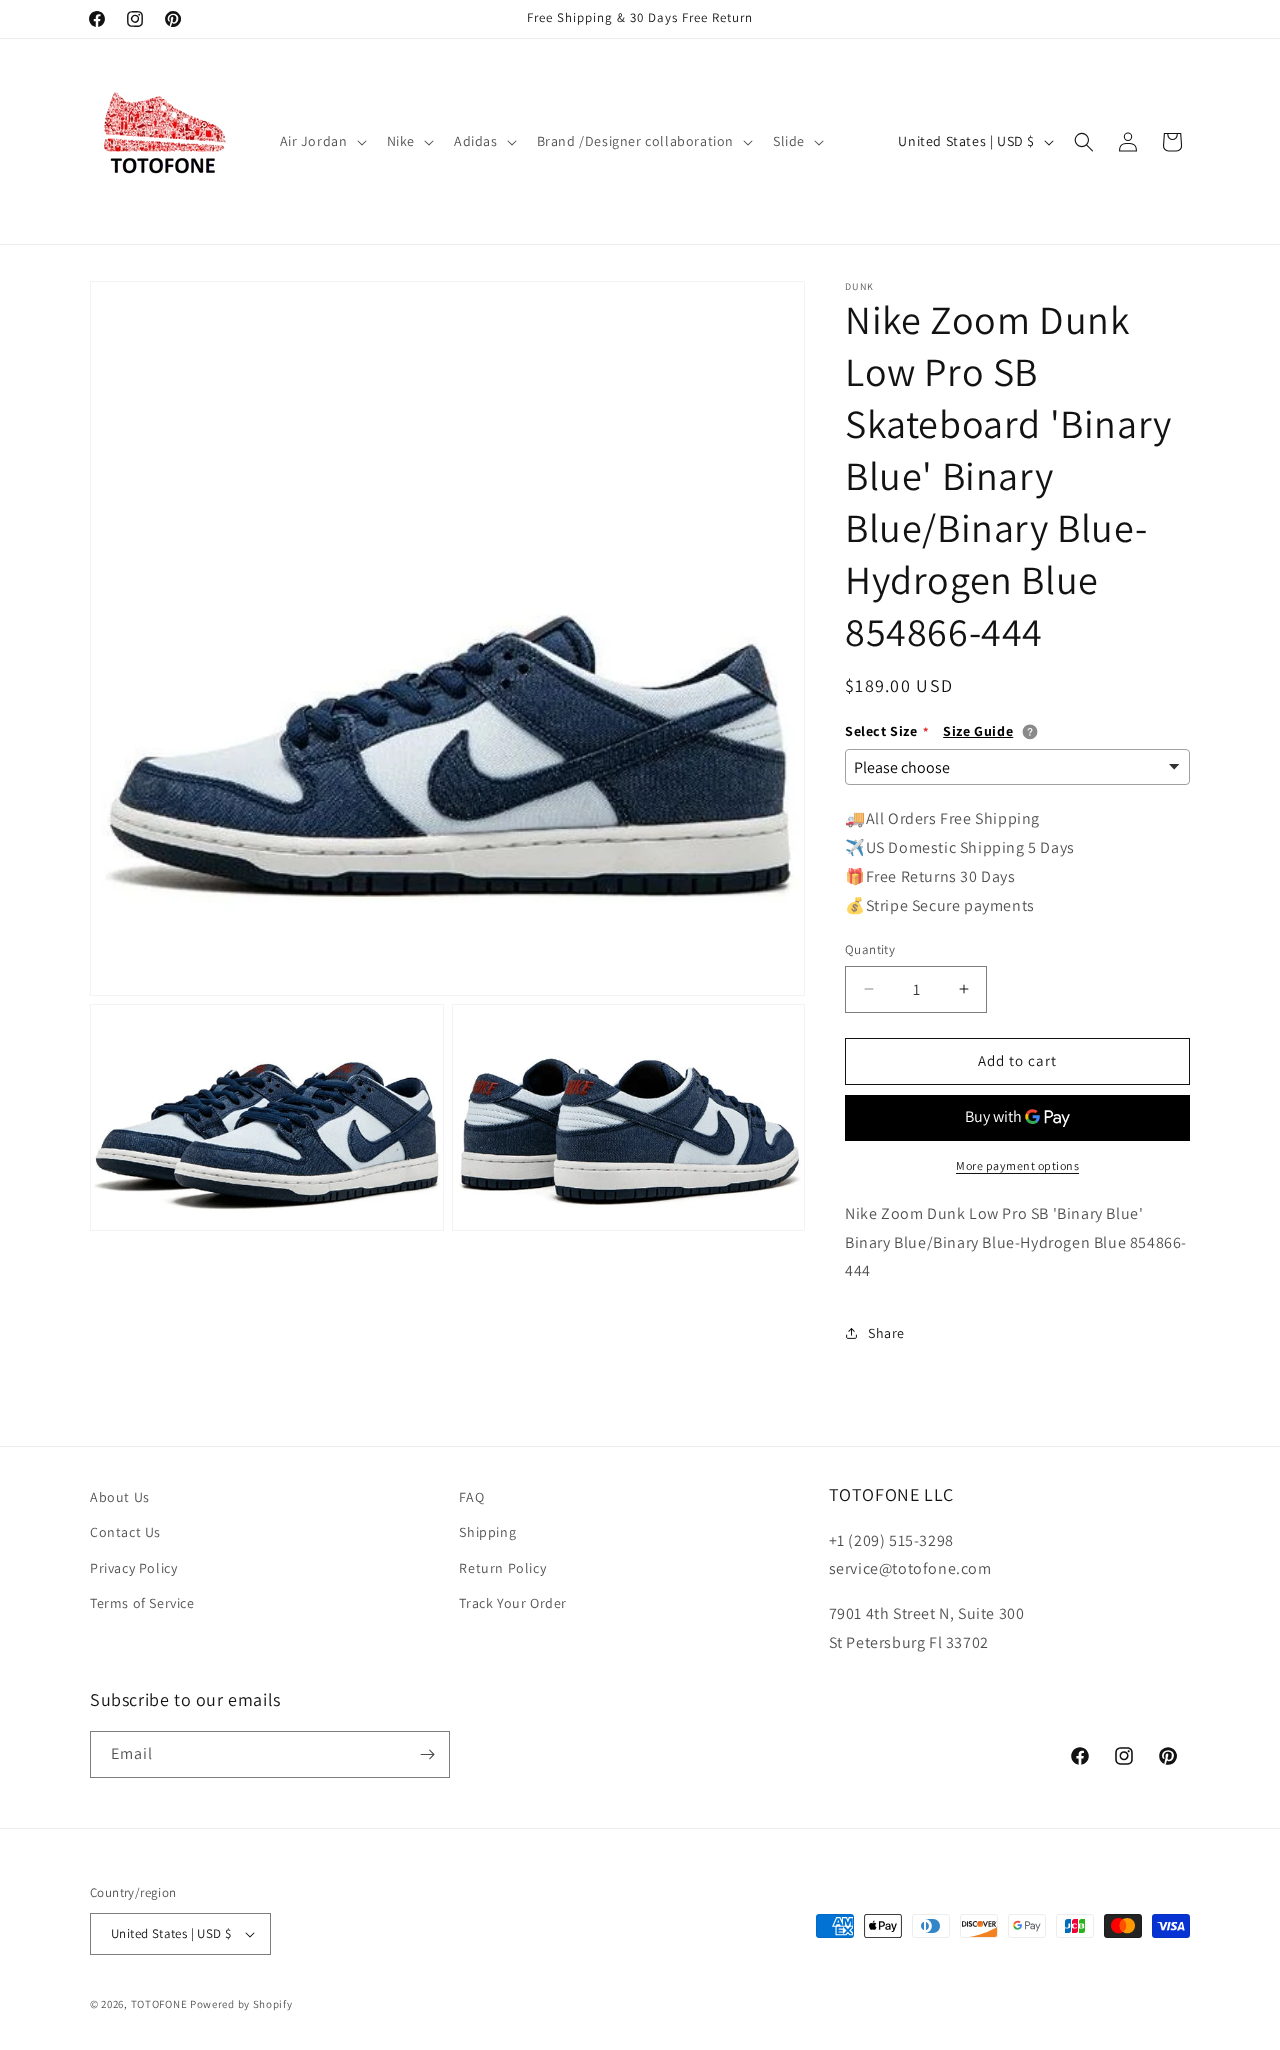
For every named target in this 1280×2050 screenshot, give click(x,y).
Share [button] (886, 1333)
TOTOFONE (159, 2004)
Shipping (487, 1532)
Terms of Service (142, 1603)
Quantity (870, 949)
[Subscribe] (427, 1754)
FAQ (471, 1497)
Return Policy (502, 1568)
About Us (120, 1497)
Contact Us (125, 1532)
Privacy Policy (133, 1568)
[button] (321, 141)
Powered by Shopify (241, 2004)
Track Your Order (513, 1603)
